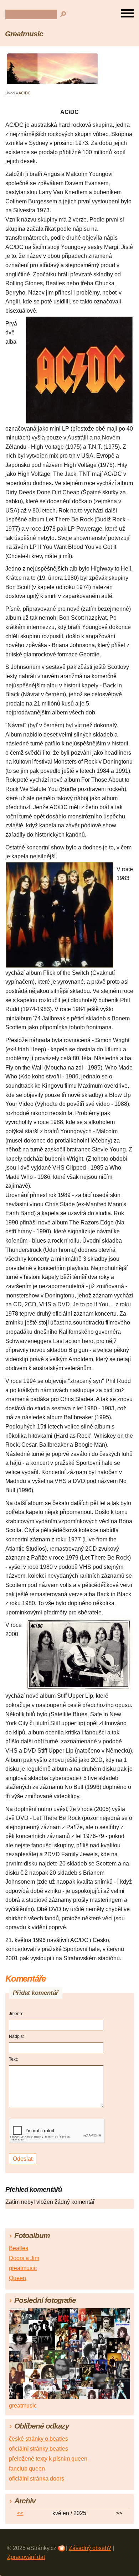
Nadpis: (16, 2036)
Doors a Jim (24, 2258)
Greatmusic (24, 34)
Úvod (10, 93)
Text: (13, 2059)
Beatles (19, 2248)
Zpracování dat (26, 2557)
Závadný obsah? (90, 2548)
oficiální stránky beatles (38, 2449)
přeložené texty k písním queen (48, 2459)
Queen (17, 2278)
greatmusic (23, 2268)
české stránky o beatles (38, 2439)
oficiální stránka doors (37, 2479)
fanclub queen (27, 2469)
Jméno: (16, 2014)
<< (20, 2513)
